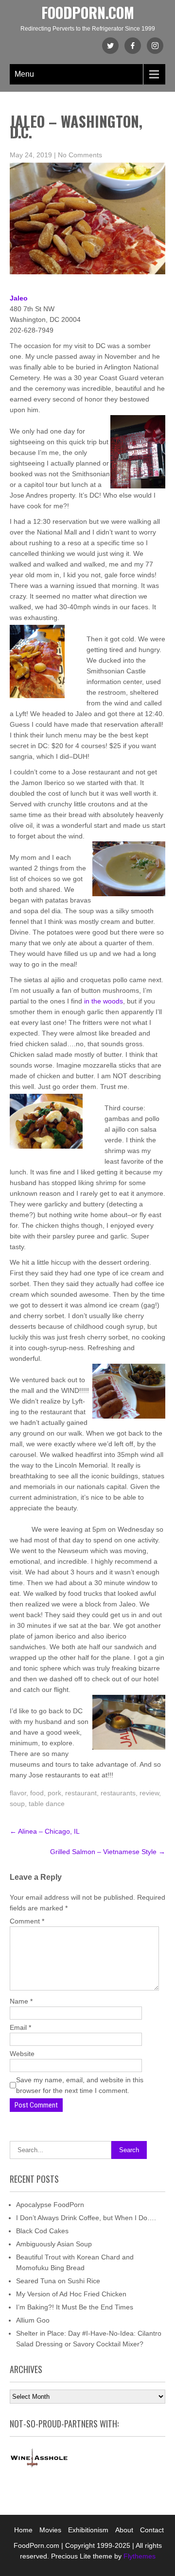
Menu (24, 74)
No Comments (80, 155)
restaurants (118, 1793)
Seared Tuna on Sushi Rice (58, 2281)
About (124, 2530)
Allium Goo (33, 2320)
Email (20, 2027)
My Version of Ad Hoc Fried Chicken (71, 2294)
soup (17, 1804)
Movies (50, 2530)
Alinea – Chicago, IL (45, 1831)
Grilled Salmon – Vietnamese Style (108, 1852)
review (149, 1793)
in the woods (104, 1001)
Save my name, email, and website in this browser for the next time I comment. (80, 2085)
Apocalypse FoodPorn (50, 2205)
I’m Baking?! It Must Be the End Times (75, 2307)
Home (23, 2530)
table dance (47, 1804)
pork (54, 1793)
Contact (152, 2530)
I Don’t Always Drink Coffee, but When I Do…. (86, 2218)
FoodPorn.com (88, 12)
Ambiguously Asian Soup (54, 2244)
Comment (27, 1921)
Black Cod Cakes (42, 2231)
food (37, 1793)
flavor (18, 1793)
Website (22, 2054)
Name (21, 2001)
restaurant (81, 1793)
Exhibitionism (88, 2530)
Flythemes (139, 2556)
